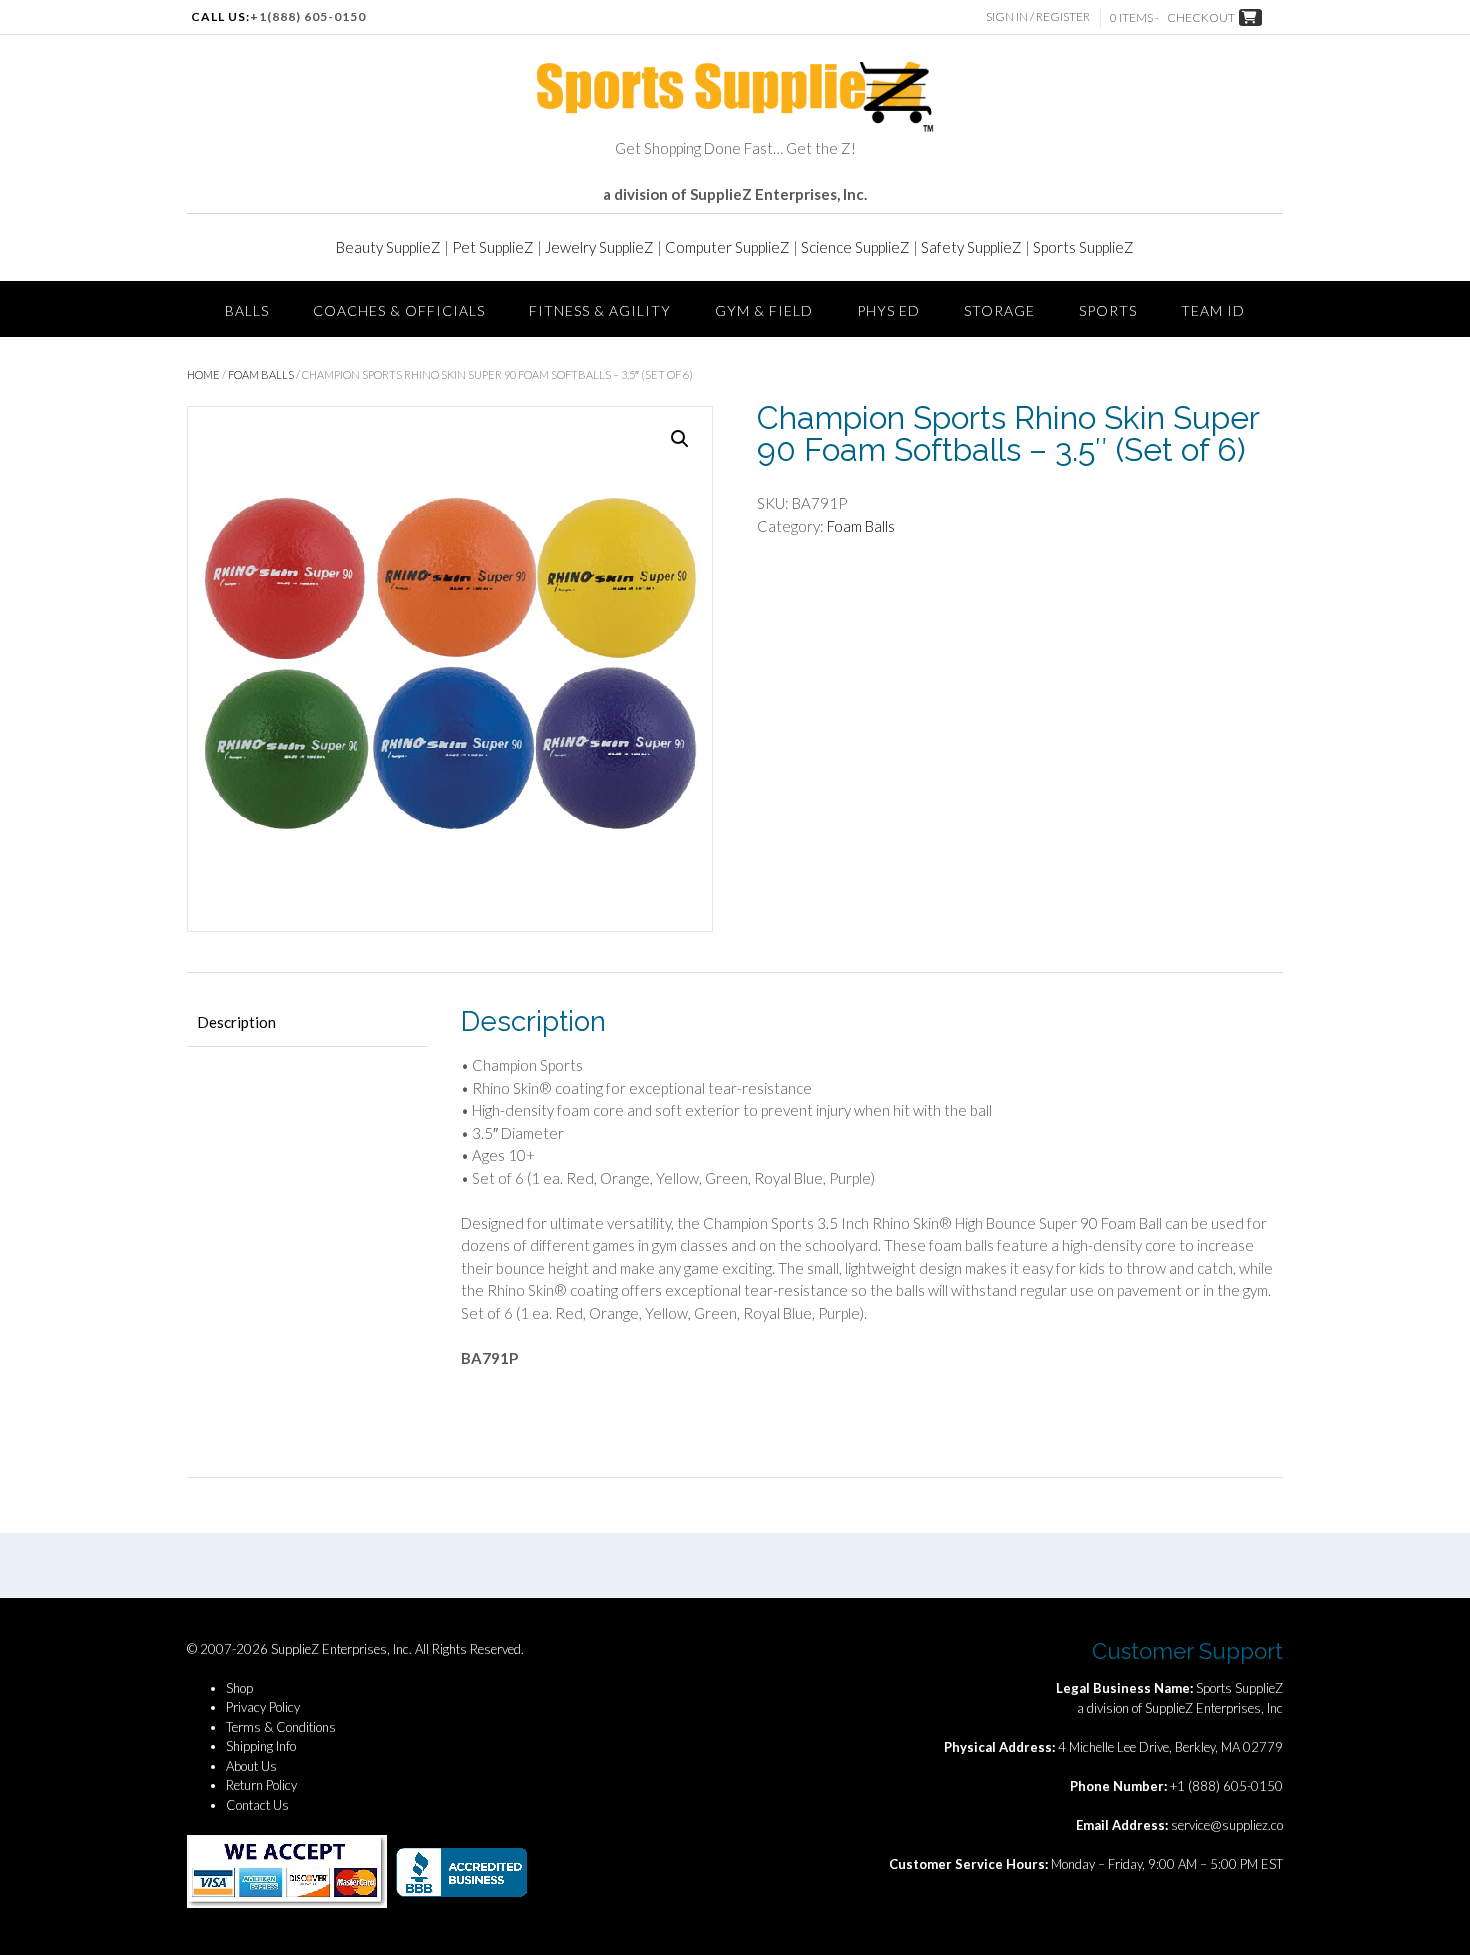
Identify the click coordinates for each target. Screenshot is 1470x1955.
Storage (999, 310)
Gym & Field (764, 310)
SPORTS (1108, 310)
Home (203, 374)
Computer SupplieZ (727, 247)
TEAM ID (1213, 310)
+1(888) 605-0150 (308, 16)
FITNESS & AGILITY (600, 310)
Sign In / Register (1038, 16)
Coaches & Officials (399, 310)
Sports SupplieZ (1083, 247)
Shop (239, 1688)
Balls (247, 310)
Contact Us (257, 1805)
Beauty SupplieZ (388, 247)
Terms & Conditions (281, 1727)
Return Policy (261, 1785)
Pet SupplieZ (493, 247)
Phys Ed (888, 310)
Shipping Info (261, 1746)
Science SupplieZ (855, 247)
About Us (251, 1766)
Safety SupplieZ (971, 247)
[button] (680, 439)
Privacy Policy (263, 1707)
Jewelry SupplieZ (599, 247)
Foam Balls (261, 374)
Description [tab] (236, 1022)
